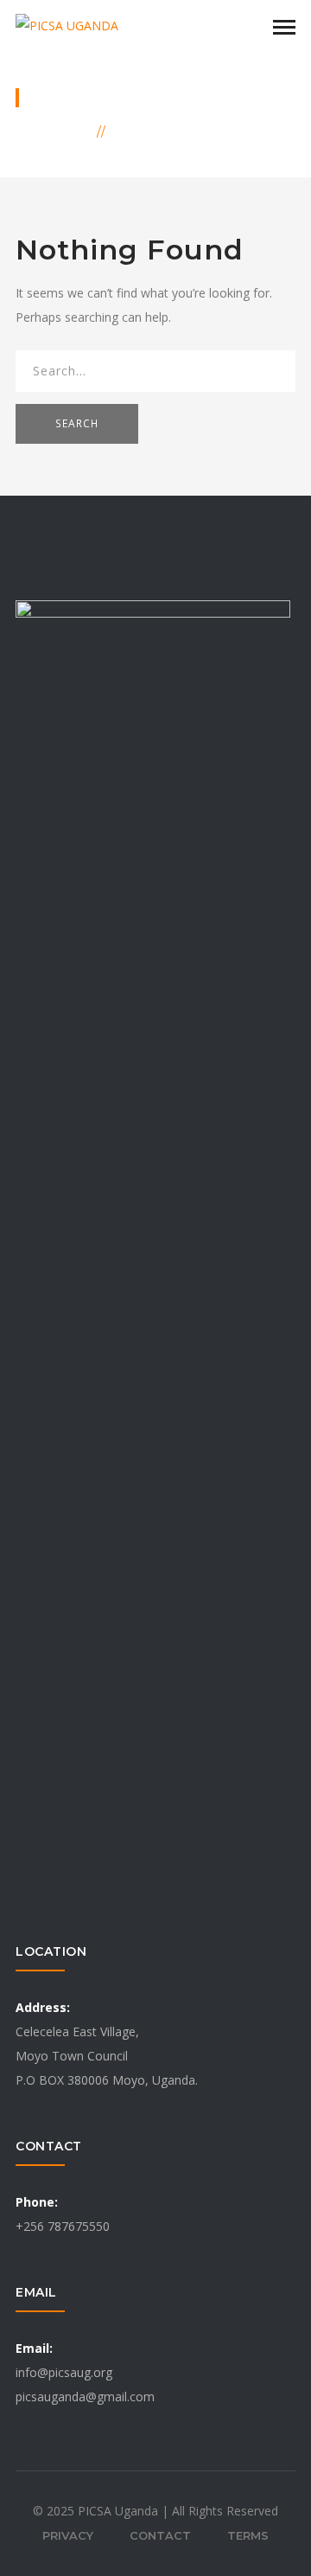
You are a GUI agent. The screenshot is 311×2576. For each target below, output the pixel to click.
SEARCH (77, 423)
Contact (160, 2535)
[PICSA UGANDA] (67, 25)
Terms (248, 2535)
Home (68, 131)
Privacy (68, 2535)
